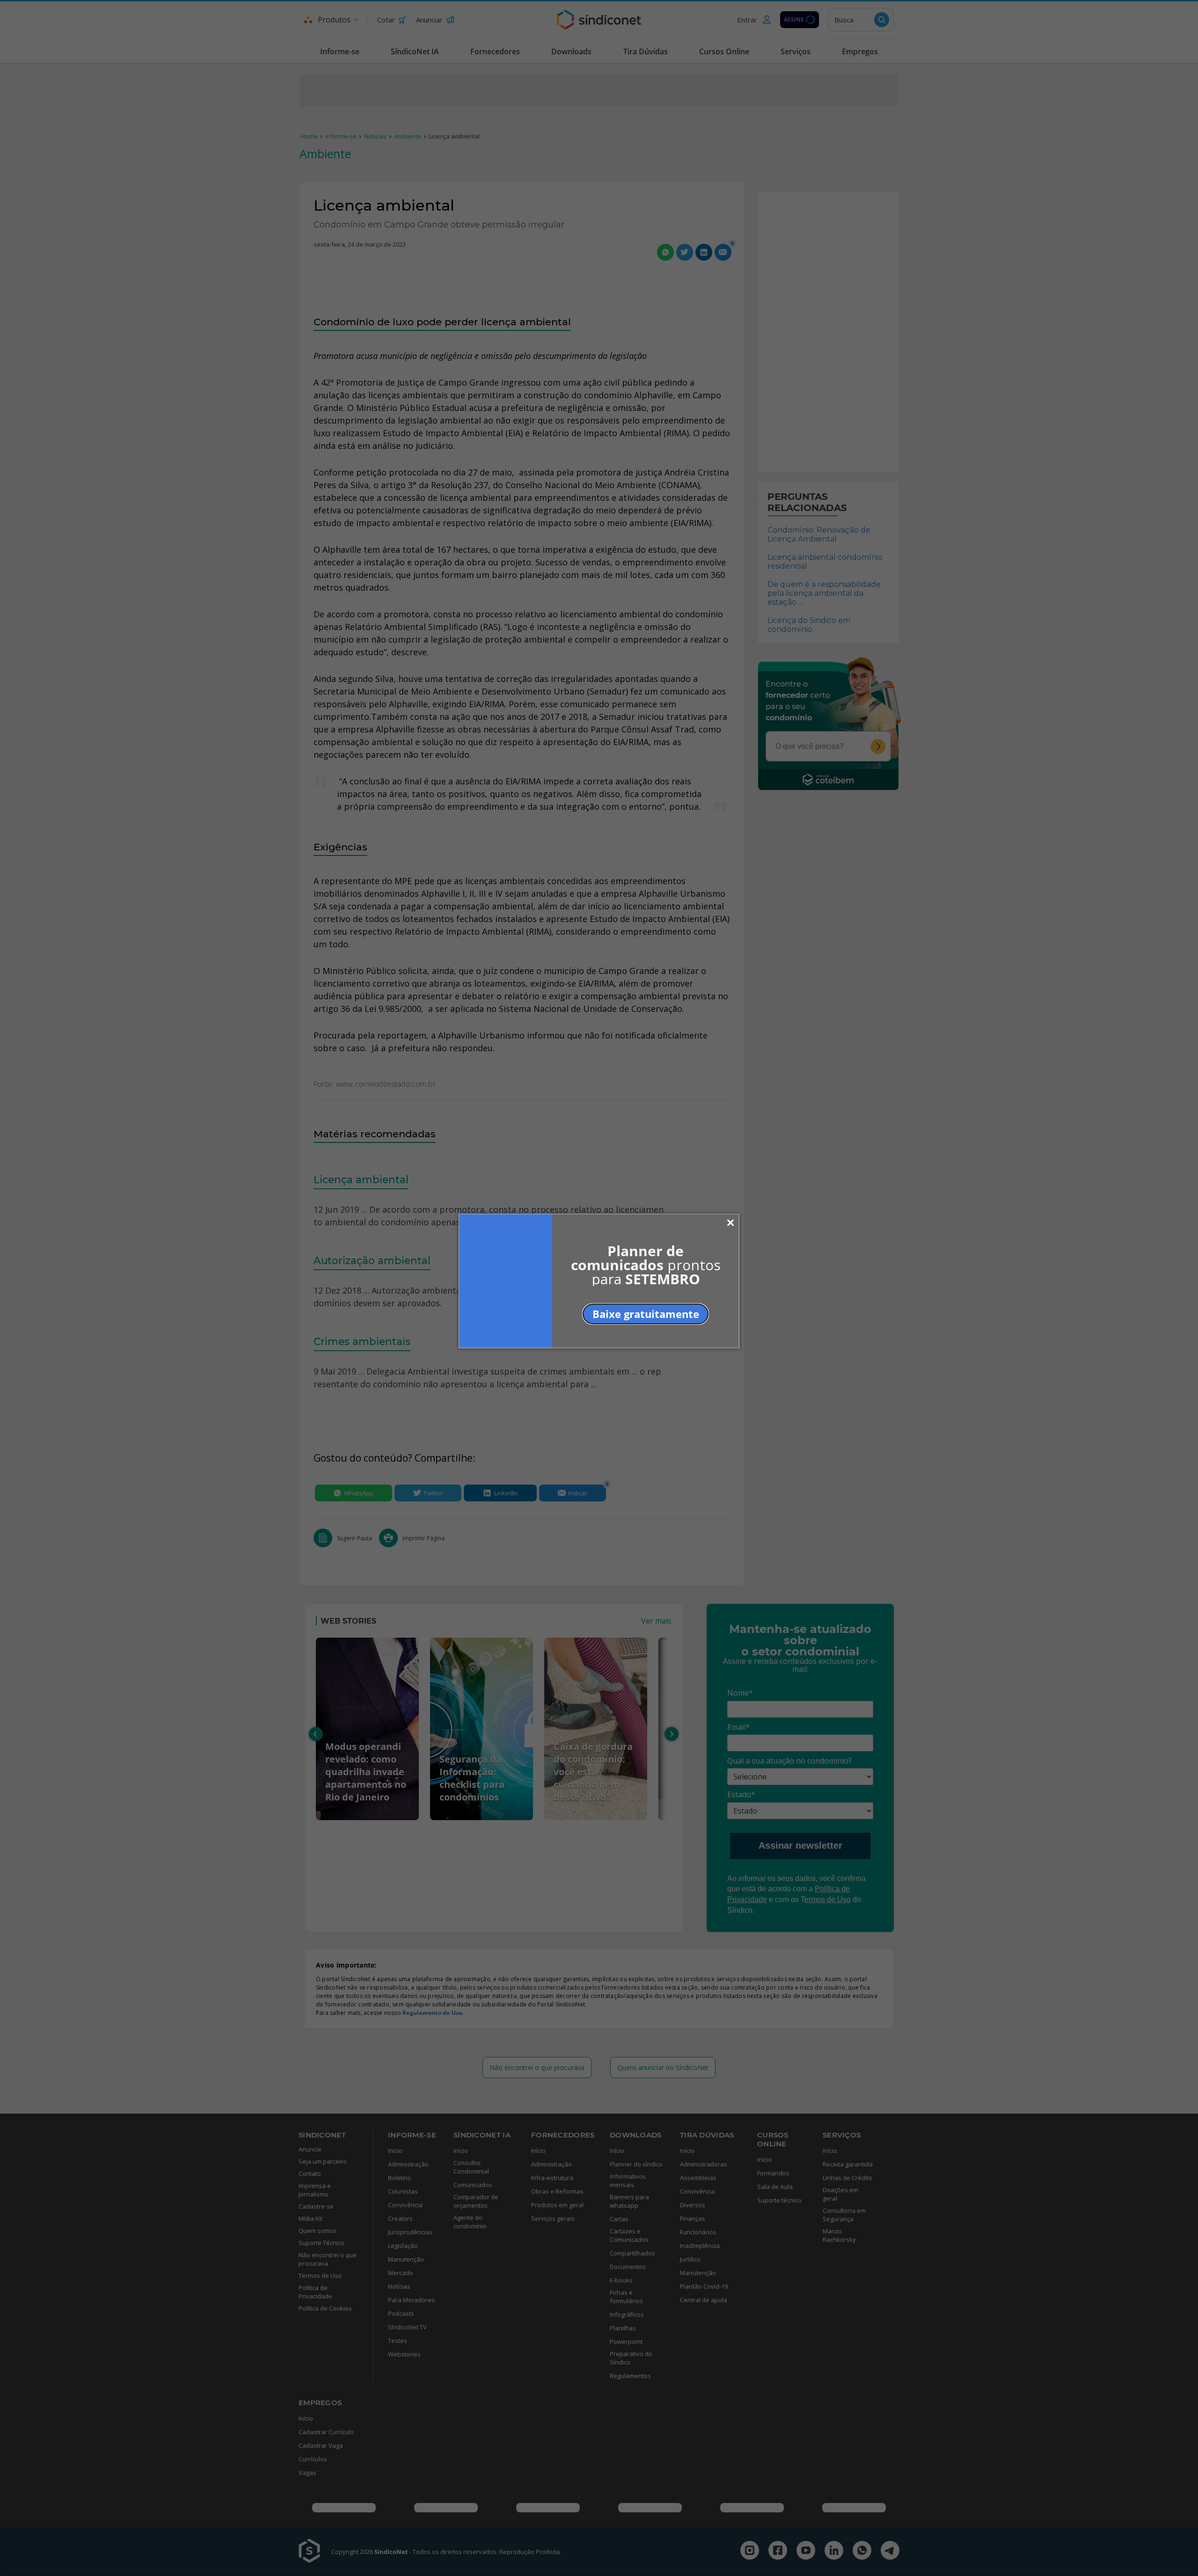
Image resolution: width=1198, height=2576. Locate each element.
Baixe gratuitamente (646, 1313)
